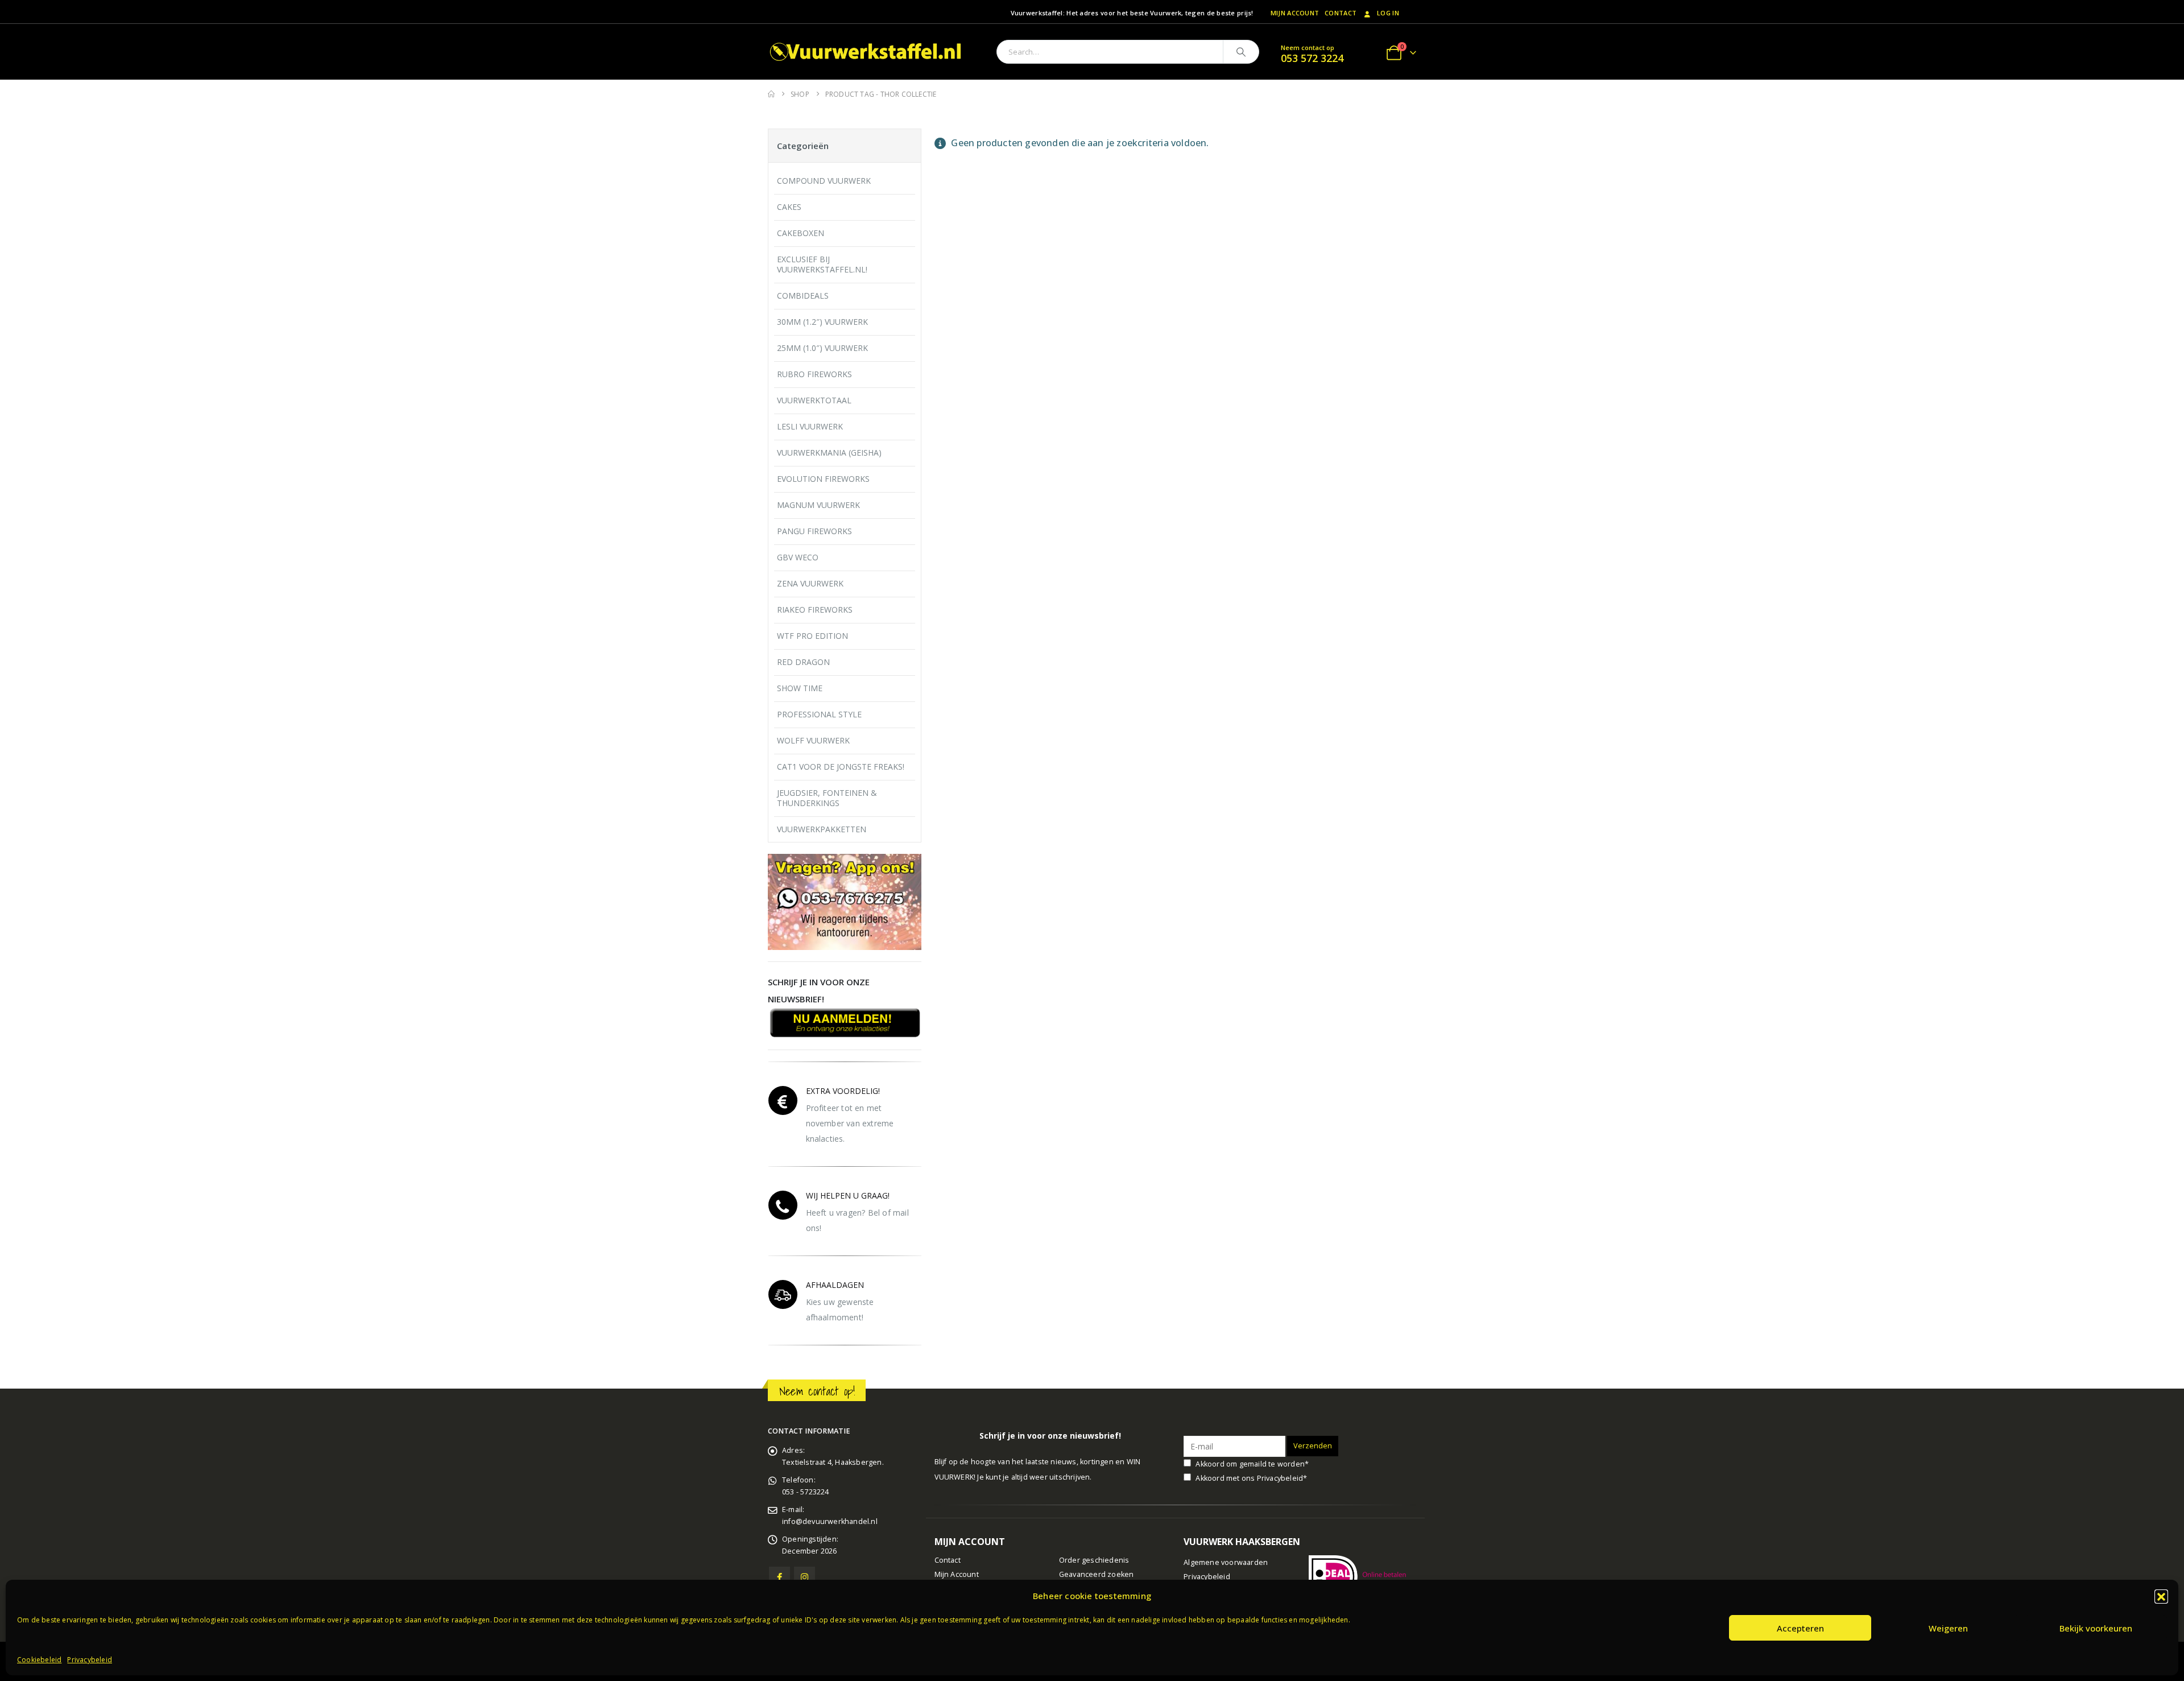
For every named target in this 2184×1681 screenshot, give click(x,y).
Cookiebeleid (39, 1660)
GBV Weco (798, 557)
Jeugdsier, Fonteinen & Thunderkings (827, 798)
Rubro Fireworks (814, 374)
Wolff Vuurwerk (813, 740)
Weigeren (1948, 1628)
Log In (1388, 13)
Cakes (789, 207)
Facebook (779, 1577)
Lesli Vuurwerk (810, 426)
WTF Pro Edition (812, 636)
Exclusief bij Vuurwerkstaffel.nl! (822, 264)
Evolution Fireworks (823, 479)
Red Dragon (803, 662)
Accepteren (1800, 1628)
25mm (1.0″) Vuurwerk (822, 348)
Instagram (804, 1577)
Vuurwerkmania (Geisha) (829, 453)
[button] (2161, 1596)
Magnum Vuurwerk (818, 505)
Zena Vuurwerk (810, 583)
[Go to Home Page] (771, 94)
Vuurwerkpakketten (822, 829)
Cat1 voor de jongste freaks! (841, 767)
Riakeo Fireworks (815, 610)
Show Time (800, 688)
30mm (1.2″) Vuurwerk (822, 322)
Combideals (803, 296)
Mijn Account (957, 1574)
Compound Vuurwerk (824, 181)
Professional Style (819, 714)
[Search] (1241, 52)
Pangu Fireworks (814, 531)
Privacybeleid (90, 1660)
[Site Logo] (867, 52)
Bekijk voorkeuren (2096, 1628)
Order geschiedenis (1094, 1560)
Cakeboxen (801, 233)
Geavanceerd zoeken (1097, 1574)
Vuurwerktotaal (814, 400)
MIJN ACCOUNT (1295, 13)
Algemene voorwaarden (1226, 1562)
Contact (1341, 13)
